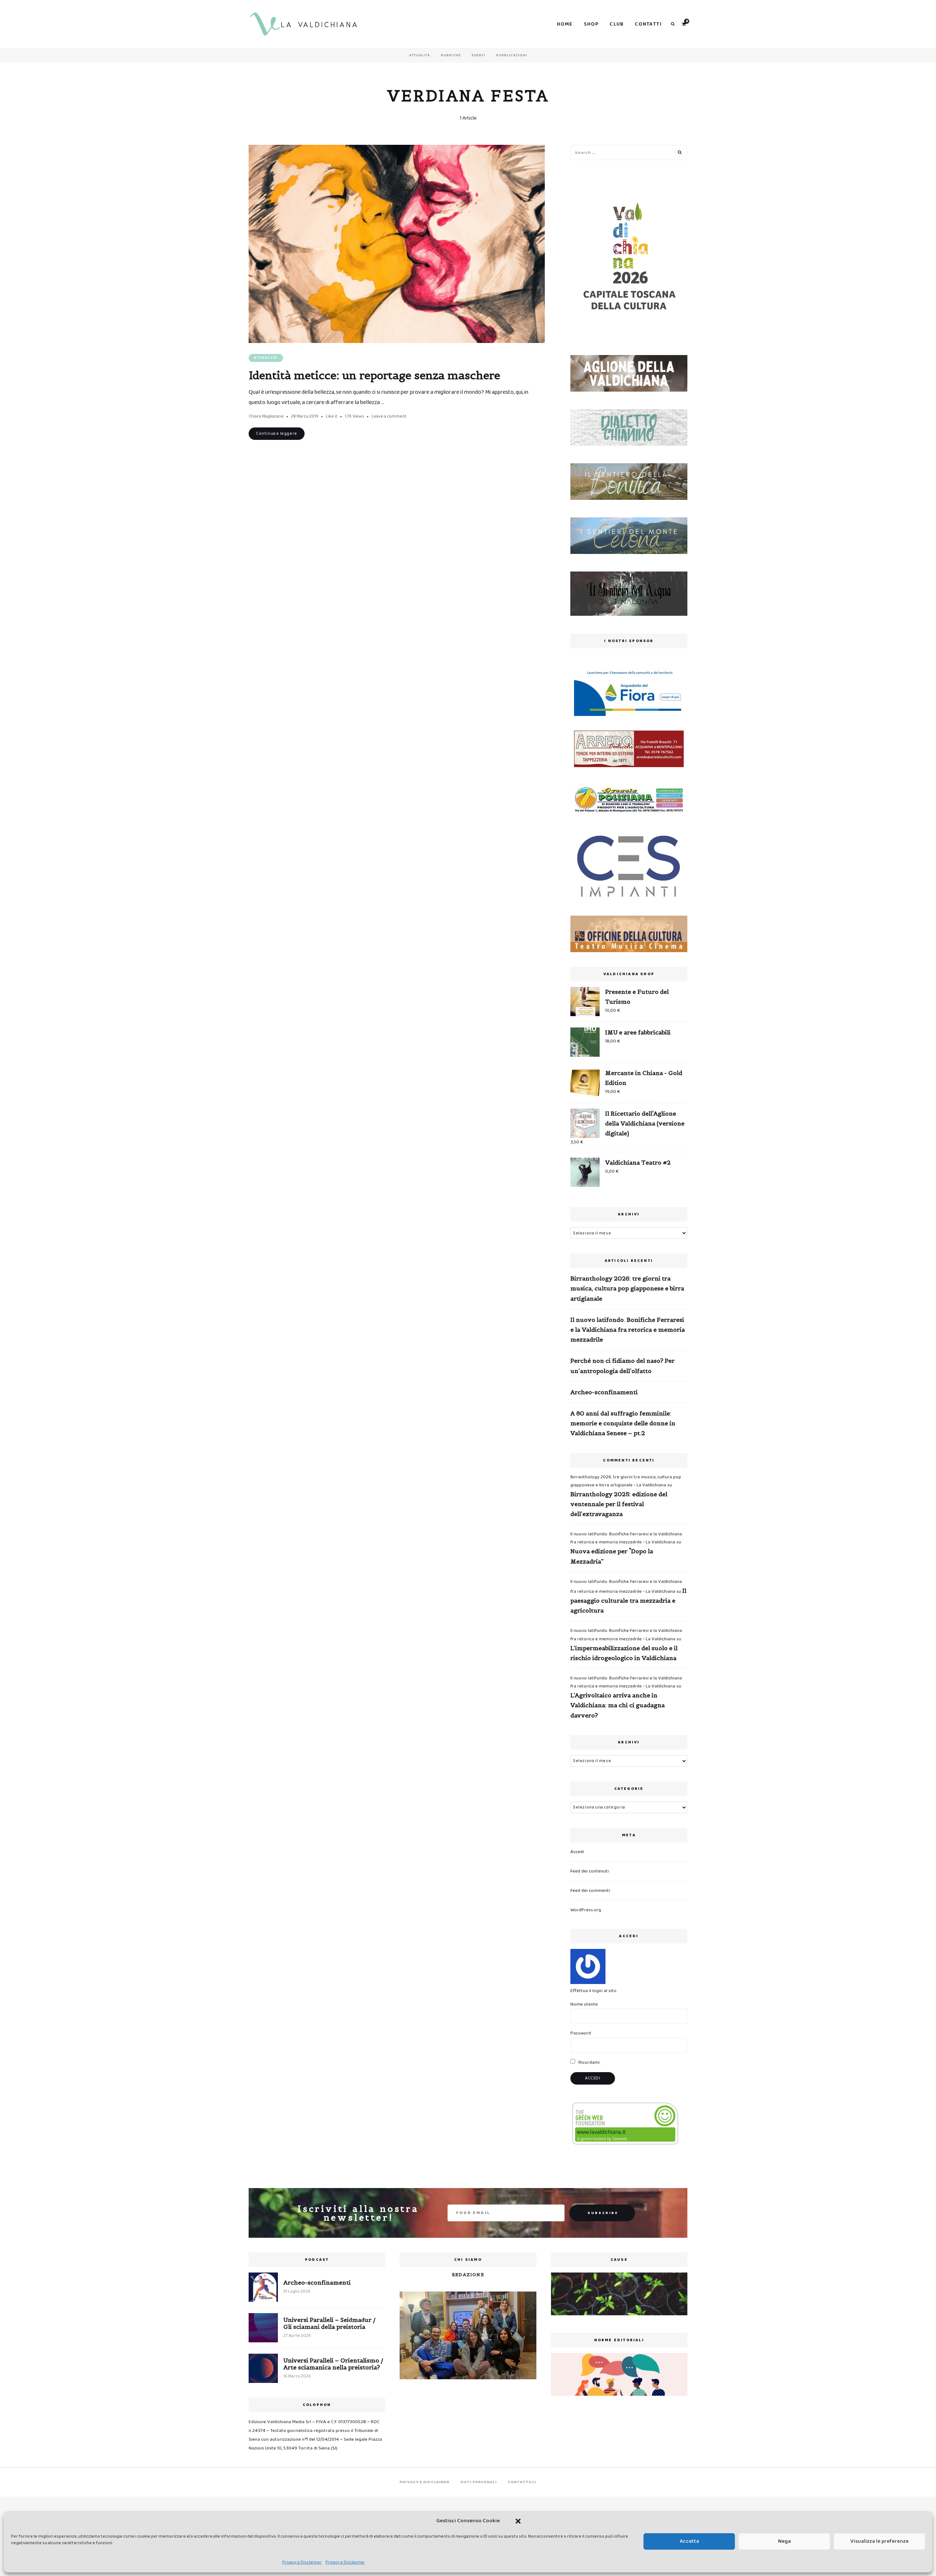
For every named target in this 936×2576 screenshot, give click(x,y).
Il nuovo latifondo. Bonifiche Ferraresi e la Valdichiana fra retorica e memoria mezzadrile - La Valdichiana (626, 1538)
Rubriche (451, 55)
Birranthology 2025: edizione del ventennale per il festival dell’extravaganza (619, 1504)
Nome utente (584, 2004)
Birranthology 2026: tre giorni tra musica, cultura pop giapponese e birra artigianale (627, 1288)
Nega (784, 2541)
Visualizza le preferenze (880, 2541)
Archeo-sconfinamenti (604, 1392)
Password (581, 2033)
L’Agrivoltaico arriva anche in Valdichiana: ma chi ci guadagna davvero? (618, 1705)
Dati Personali (479, 2482)
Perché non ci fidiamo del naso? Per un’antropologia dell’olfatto (622, 1366)
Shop (591, 24)
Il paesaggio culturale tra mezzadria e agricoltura (628, 1600)
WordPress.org (586, 1910)
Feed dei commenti (590, 1891)
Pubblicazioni (512, 55)
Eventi (478, 55)
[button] (518, 2521)
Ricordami (588, 2062)
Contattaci (522, 2482)
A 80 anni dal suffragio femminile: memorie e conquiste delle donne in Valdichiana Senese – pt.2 (623, 1423)
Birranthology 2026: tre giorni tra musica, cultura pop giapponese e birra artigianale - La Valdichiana (626, 1481)
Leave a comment (389, 416)
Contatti (648, 24)
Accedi (577, 1852)
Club (617, 24)
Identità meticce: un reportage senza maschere (374, 375)
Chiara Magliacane (266, 416)
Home (565, 24)
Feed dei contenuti (590, 1871)
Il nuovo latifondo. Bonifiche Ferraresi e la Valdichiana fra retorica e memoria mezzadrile (628, 1330)
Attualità (420, 55)
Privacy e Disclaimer (302, 2562)
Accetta (689, 2541)
